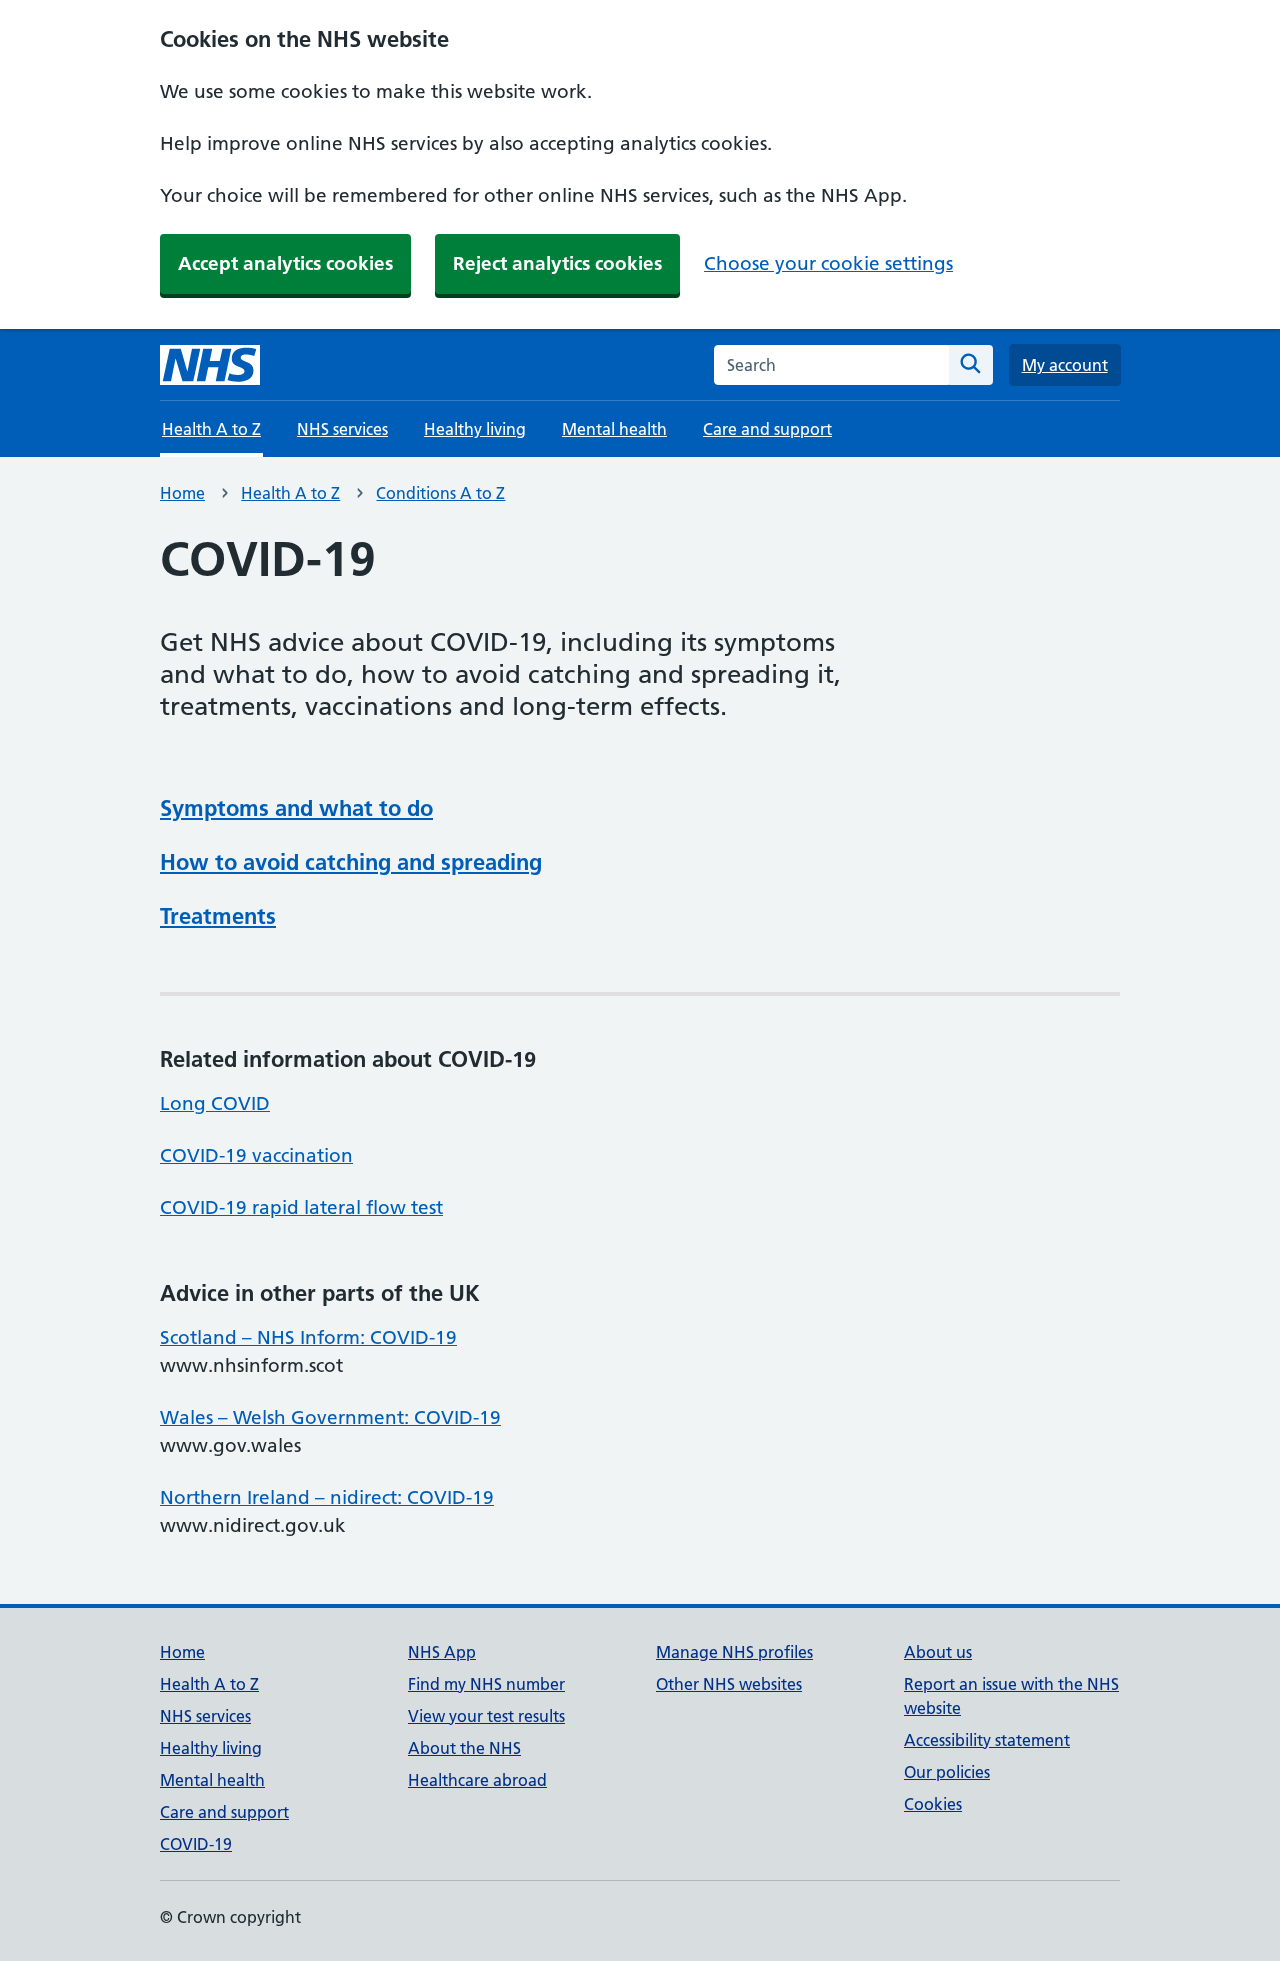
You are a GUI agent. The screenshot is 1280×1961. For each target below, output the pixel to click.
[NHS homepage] (210, 365)
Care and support (767, 429)
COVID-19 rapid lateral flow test (301, 1207)
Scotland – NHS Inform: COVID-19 (308, 1337)
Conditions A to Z (440, 493)
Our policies (947, 1772)
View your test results (486, 1716)
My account (1065, 365)
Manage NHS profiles (734, 1652)
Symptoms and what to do (296, 808)
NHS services (342, 429)
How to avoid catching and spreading (351, 862)
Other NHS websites (729, 1684)
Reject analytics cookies (557, 263)
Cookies (933, 1804)
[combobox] (831, 365)
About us (938, 1652)
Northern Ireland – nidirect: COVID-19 (327, 1497)
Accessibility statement (987, 1740)
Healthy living (475, 429)
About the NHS (464, 1748)
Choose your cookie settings (828, 263)
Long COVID (215, 1103)
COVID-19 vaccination (256, 1155)
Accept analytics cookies (285, 263)
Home (182, 493)
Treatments (218, 916)
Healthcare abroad (477, 1780)
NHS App (442, 1652)
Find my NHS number (486, 1684)
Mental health (614, 429)
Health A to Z (290, 493)
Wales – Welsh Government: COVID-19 (330, 1417)
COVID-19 (196, 1844)
